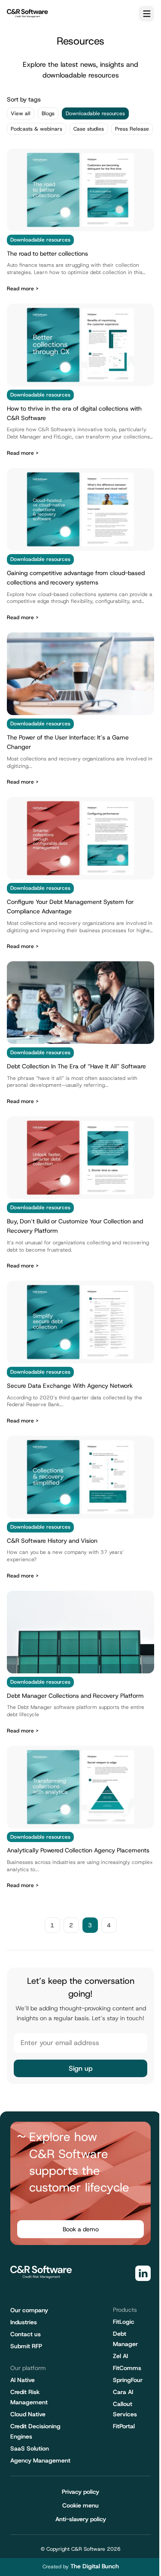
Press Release (132, 129)
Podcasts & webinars (36, 129)
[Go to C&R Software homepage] (27, 13)
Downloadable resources (95, 113)
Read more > (23, 289)
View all (21, 113)
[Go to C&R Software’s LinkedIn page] (143, 2273)
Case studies (89, 129)
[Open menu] (146, 14)
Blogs (48, 113)
